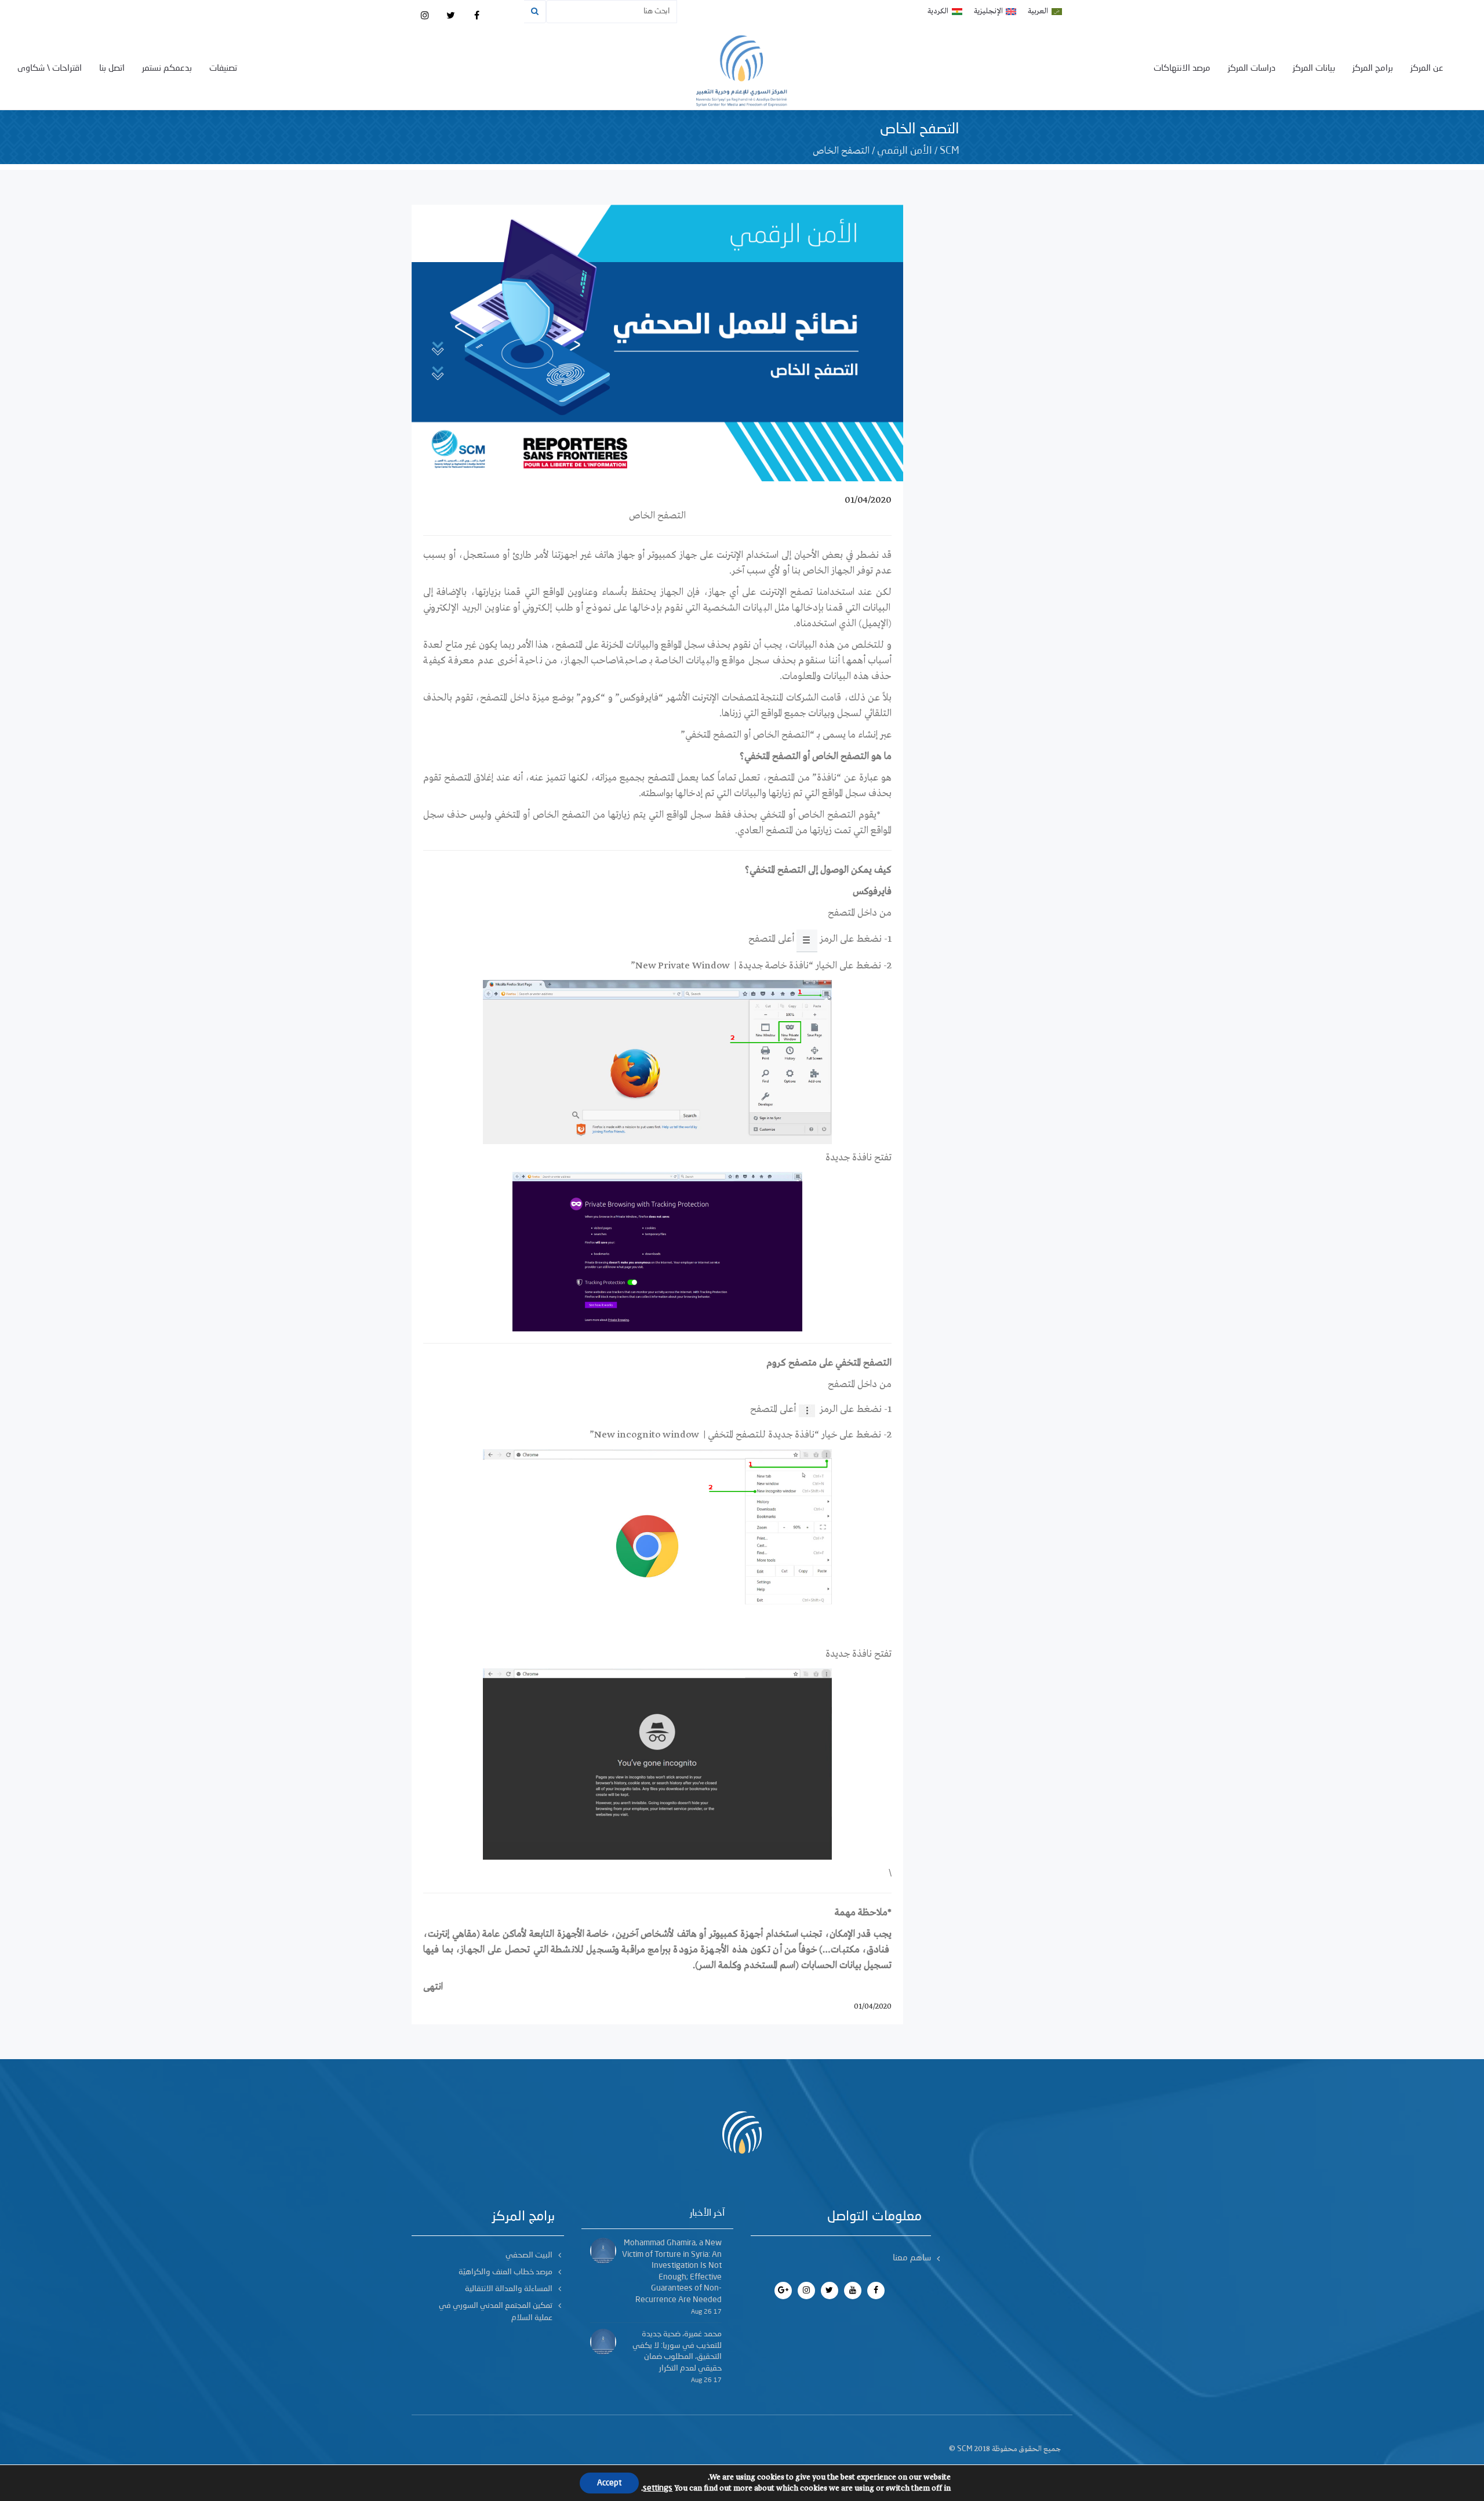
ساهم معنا (912, 2258)
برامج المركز (1373, 69)
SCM (950, 151)
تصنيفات (223, 69)
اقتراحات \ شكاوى (50, 69)
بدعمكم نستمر (167, 69)
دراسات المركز (1252, 69)
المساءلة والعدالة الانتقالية (509, 2289)
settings (658, 2488)
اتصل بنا (112, 69)
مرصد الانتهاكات (1182, 69)
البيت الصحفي (529, 2255)
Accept (609, 2483)
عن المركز (1427, 69)
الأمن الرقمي (905, 151)
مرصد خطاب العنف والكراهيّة (505, 2272)
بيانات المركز (1314, 69)
